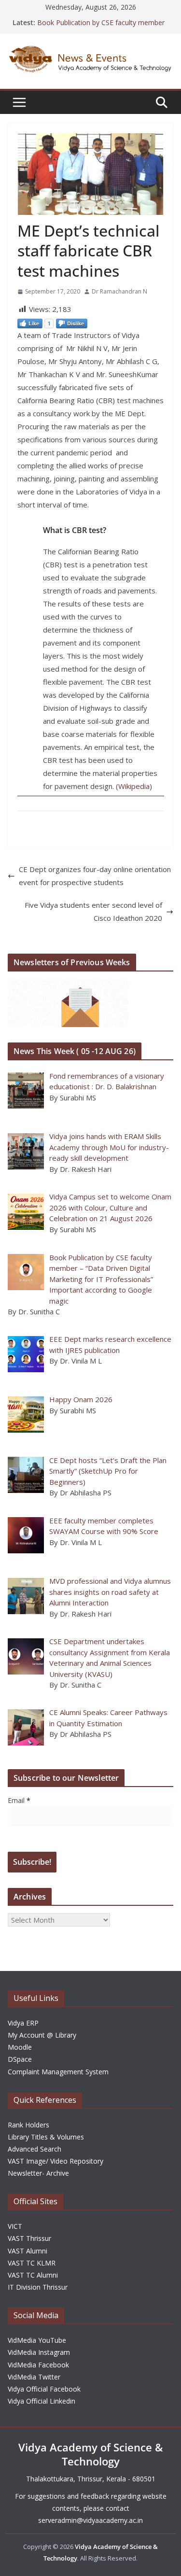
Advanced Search (35, 2149)
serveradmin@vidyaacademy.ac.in (90, 2520)
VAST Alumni (28, 2251)
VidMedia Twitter (34, 2377)
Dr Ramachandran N (119, 291)
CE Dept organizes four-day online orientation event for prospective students (95, 876)
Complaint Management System (58, 2072)
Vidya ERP (23, 2023)
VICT (15, 2226)
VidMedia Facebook (38, 2365)
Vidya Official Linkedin (42, 2401)
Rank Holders (28, 2125)
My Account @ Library (42, 2035)
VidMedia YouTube (37, 2340)
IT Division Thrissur (38, 2287)
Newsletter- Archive (38, 2173)
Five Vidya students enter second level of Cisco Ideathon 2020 (93, 911)
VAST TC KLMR (32, 2263)
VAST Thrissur (29, 2238)
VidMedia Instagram (39, 2352)
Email (19, 1800)
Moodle (20, 2047)
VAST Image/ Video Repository (56, 2161)
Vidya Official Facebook (44, 2389)
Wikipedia (134, 786)
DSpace (20, 2059)
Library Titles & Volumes (46, 2137)
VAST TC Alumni (33, 2275)
